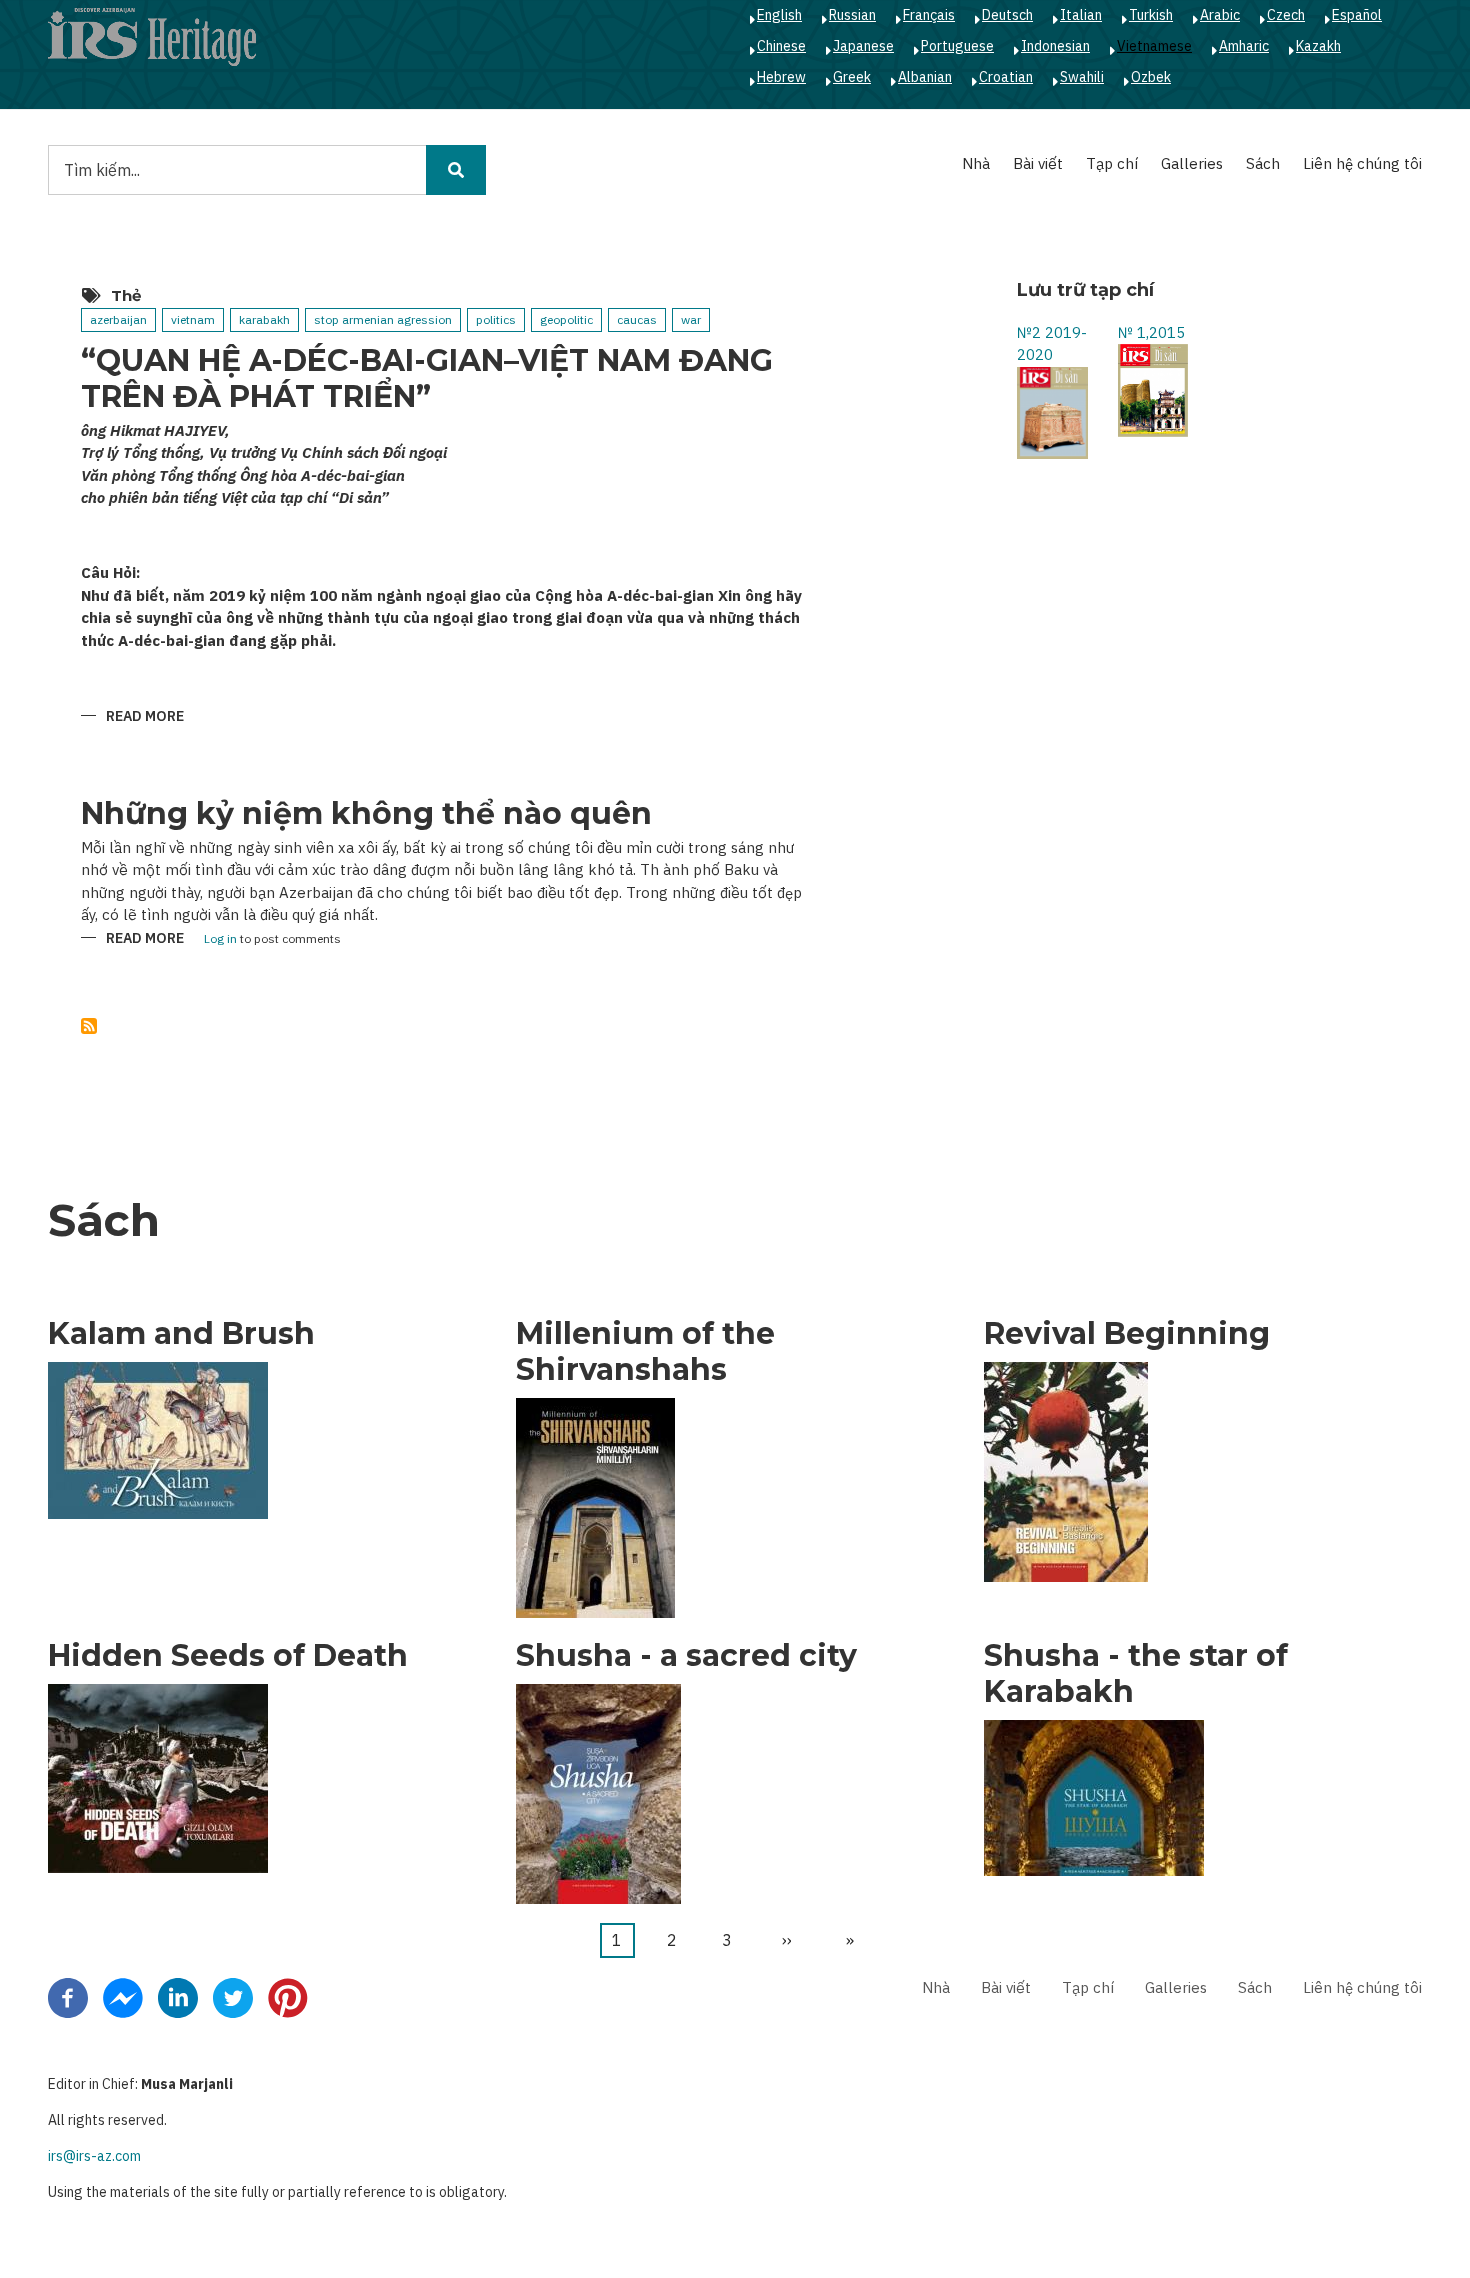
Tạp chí (1112, 163)
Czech (1286, 15)
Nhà (976, 163)
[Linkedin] (178, 1997)
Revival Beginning (1127, 1334)
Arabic (1220, 15)
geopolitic (566, 319)
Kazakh (1318, 46)
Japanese (863, 46)
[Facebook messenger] (123, 1997)
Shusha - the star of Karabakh (1136, 1674)
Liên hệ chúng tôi (1362, 163)
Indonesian (1055, 46)
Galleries (1192, 163)
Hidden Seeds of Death (228, 1656)
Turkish (1151, 15)
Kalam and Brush (181, 1334)
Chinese (781, 46)
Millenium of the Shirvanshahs (645, 1352)
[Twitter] (233, 1997)
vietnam (193, 319)
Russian (852, 15)
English (779, 15)
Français (929, 15)
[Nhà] (152, 36)
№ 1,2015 (1151, 332)
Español (1357, 15)
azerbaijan (118, 319)
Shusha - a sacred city (686, 1656)
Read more (145, 717)
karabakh (264, 319)
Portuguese (957, 46)
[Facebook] (68, 1997)
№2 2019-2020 (1052, 344)
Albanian (925, 77)
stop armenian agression (383, 319)
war (691, 319)
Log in (220, 939)
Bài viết (1038, 163)
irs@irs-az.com (94, 2156)
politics (496, 319)
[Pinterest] (288, 1997)
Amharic (1244, 46)
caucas (637, 319)
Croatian (1006, 77)
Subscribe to (89, 1026)
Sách (1263, 163)
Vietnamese (1154, 46)
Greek (852, 77)
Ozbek (1151, 77)
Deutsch (1007, 15)
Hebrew (781, 77)
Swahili (1082, 77)
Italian (1081, 15)
